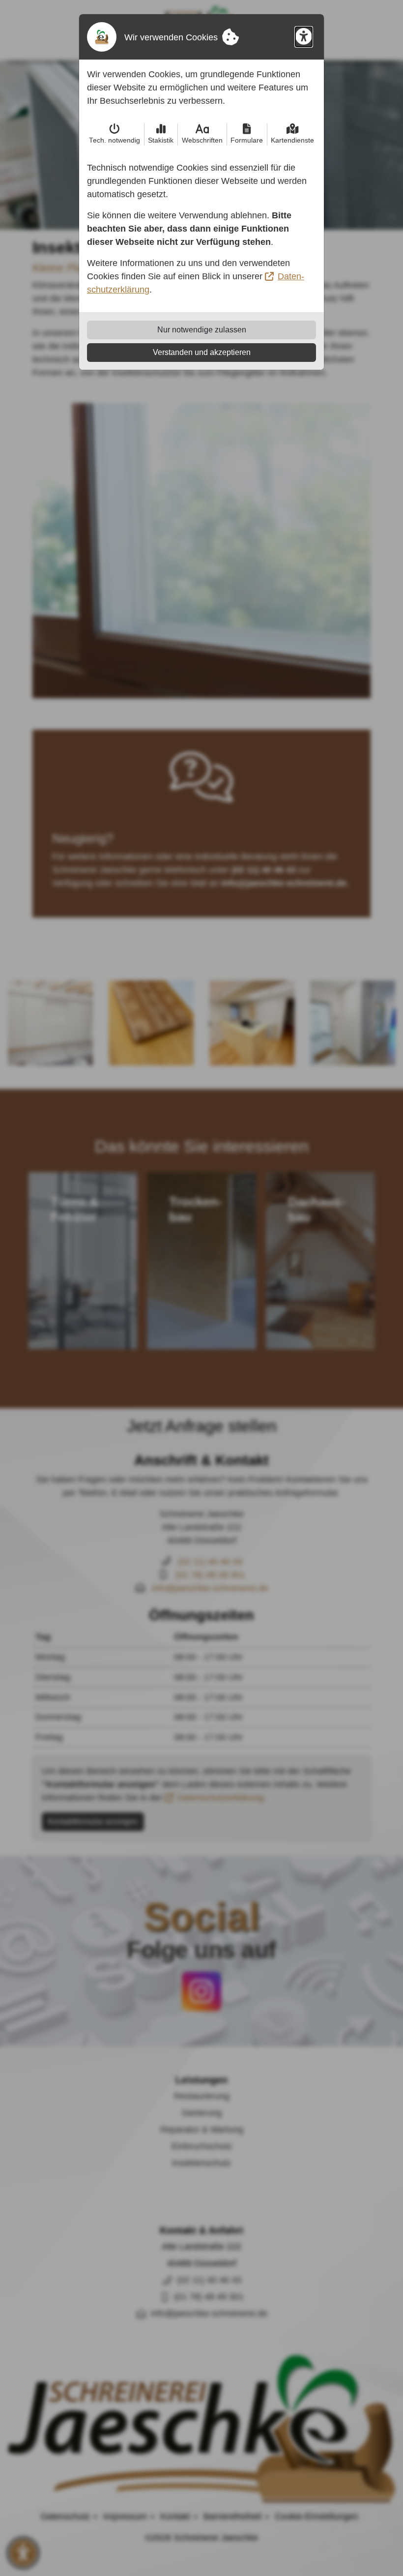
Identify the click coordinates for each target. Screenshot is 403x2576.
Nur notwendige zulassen (202, 330)
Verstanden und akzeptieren (202, 352)
